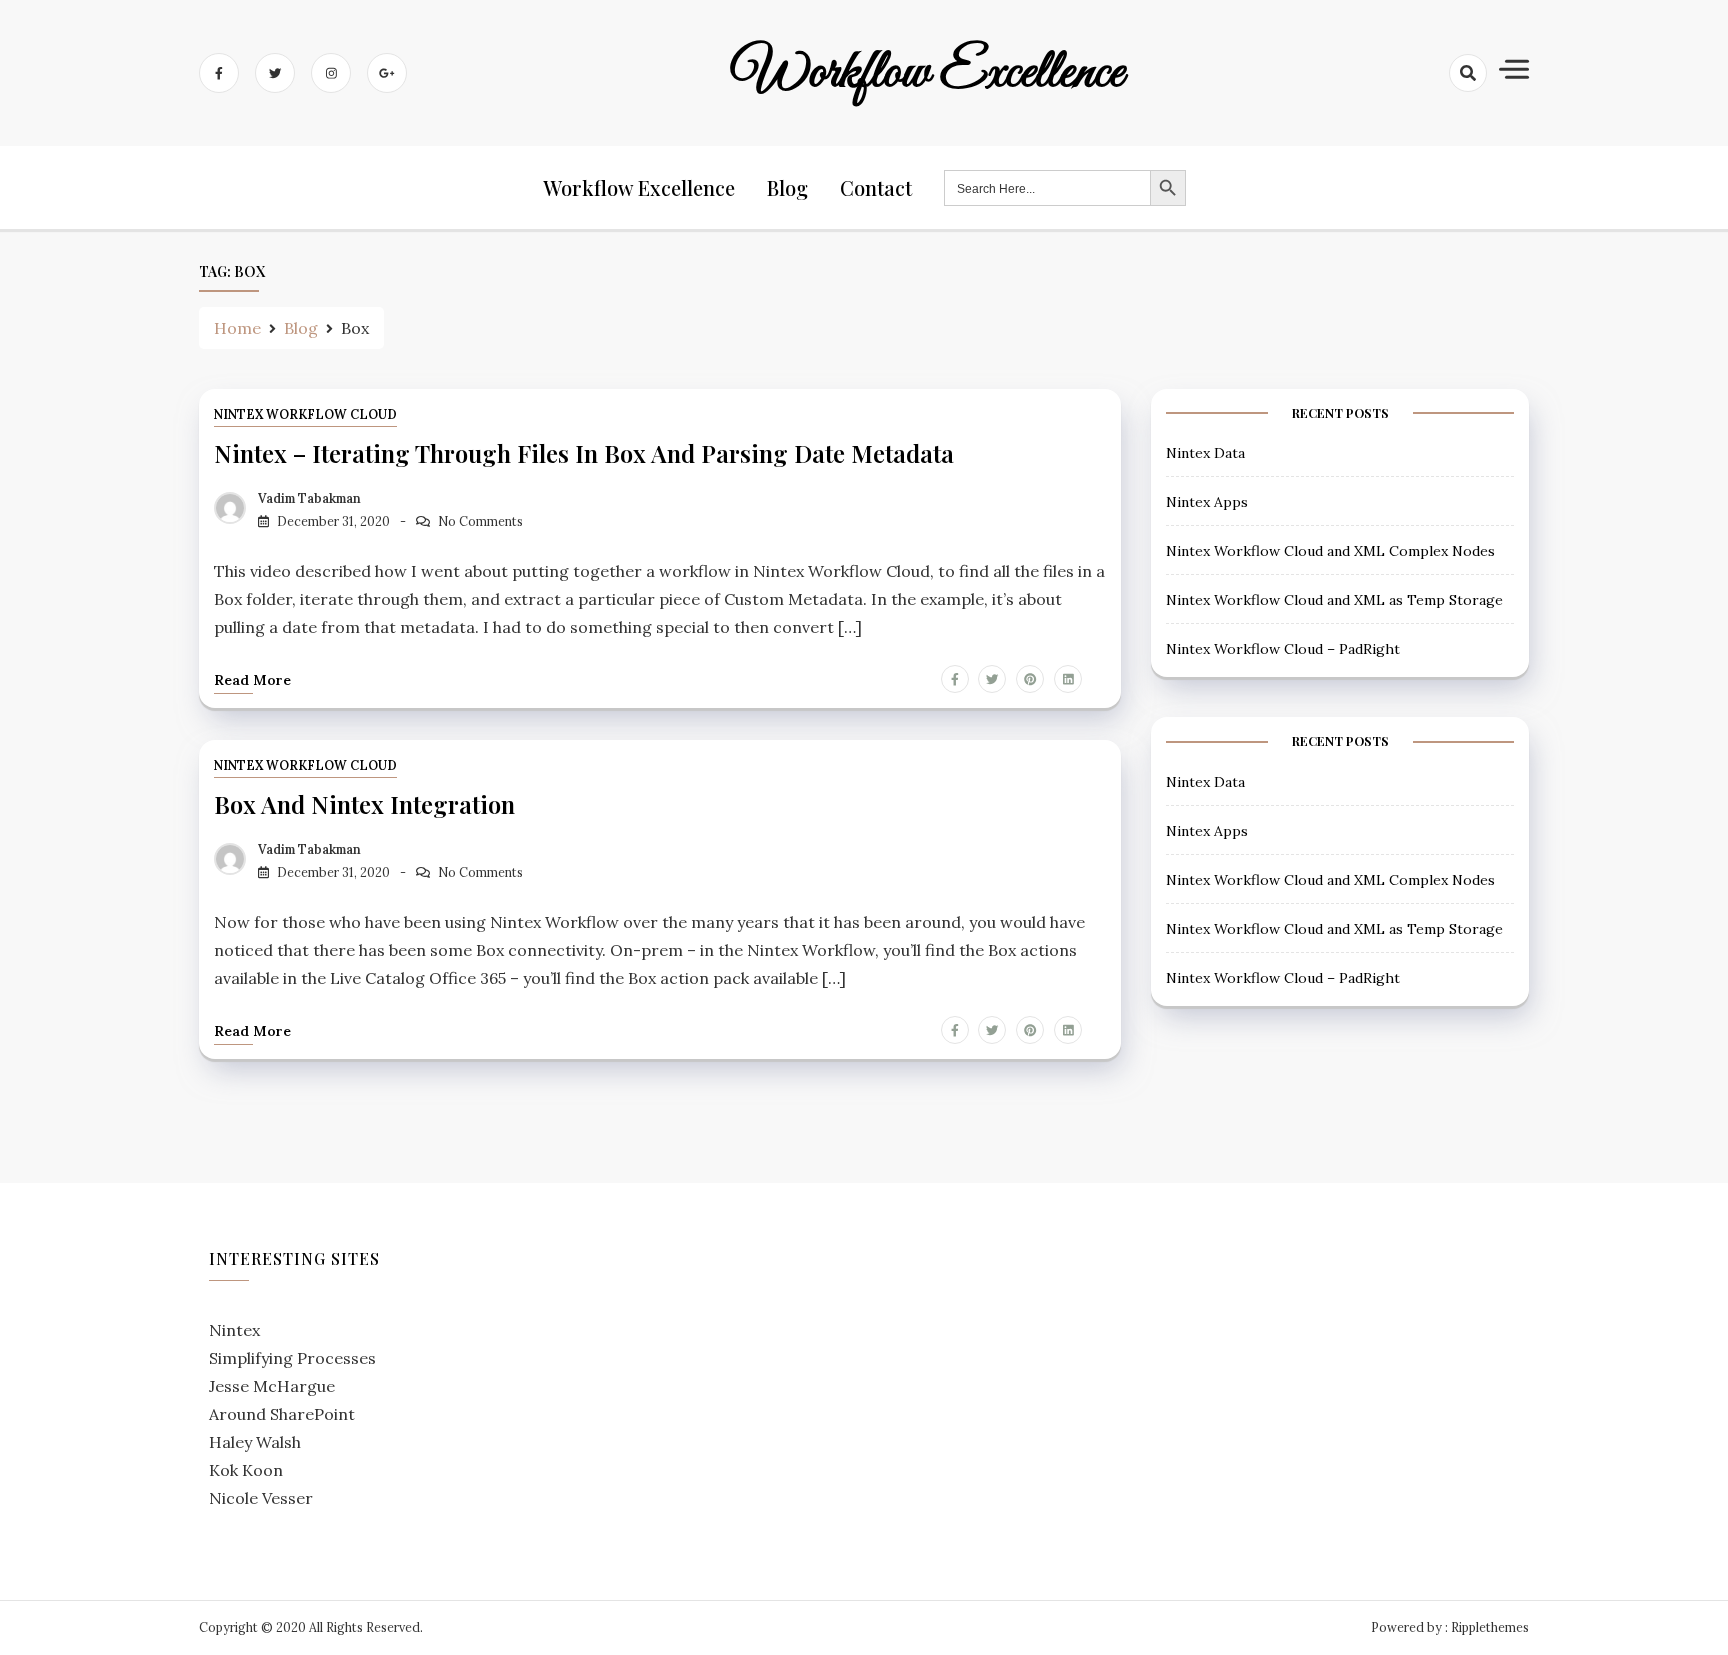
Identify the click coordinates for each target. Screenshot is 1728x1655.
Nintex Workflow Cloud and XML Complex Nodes (1330, 551)
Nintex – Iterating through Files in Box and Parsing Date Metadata (584, 453)
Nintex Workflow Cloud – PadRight (1283, 649)
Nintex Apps (1207, 502)
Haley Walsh (255, 1442)
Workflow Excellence (928, 73)
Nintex (234, 1330)
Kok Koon (246, 1470)
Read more (252, 680)
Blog (787, 187)
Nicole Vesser (261, 1498)
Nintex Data (1205, 453)
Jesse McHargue (272, 1386)
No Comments (480, 521)
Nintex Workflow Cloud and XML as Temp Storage (1334, 600)
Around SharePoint (282, 1414)
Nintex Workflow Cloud (305, 414)
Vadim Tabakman (309, 498)
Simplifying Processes (292, 1358)
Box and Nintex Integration (364, 804)
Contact (876, 187)
